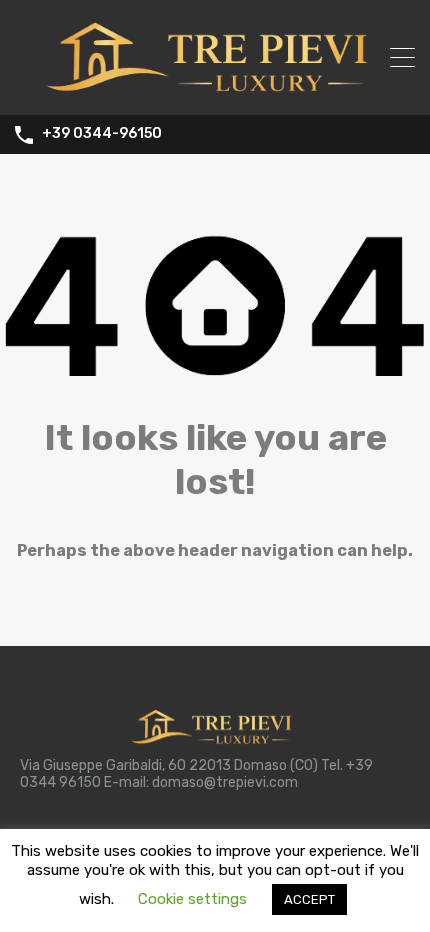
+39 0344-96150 (102, 134)
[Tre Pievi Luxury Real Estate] (215, 91)
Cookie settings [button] (192, 899)
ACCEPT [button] (309, 899)
